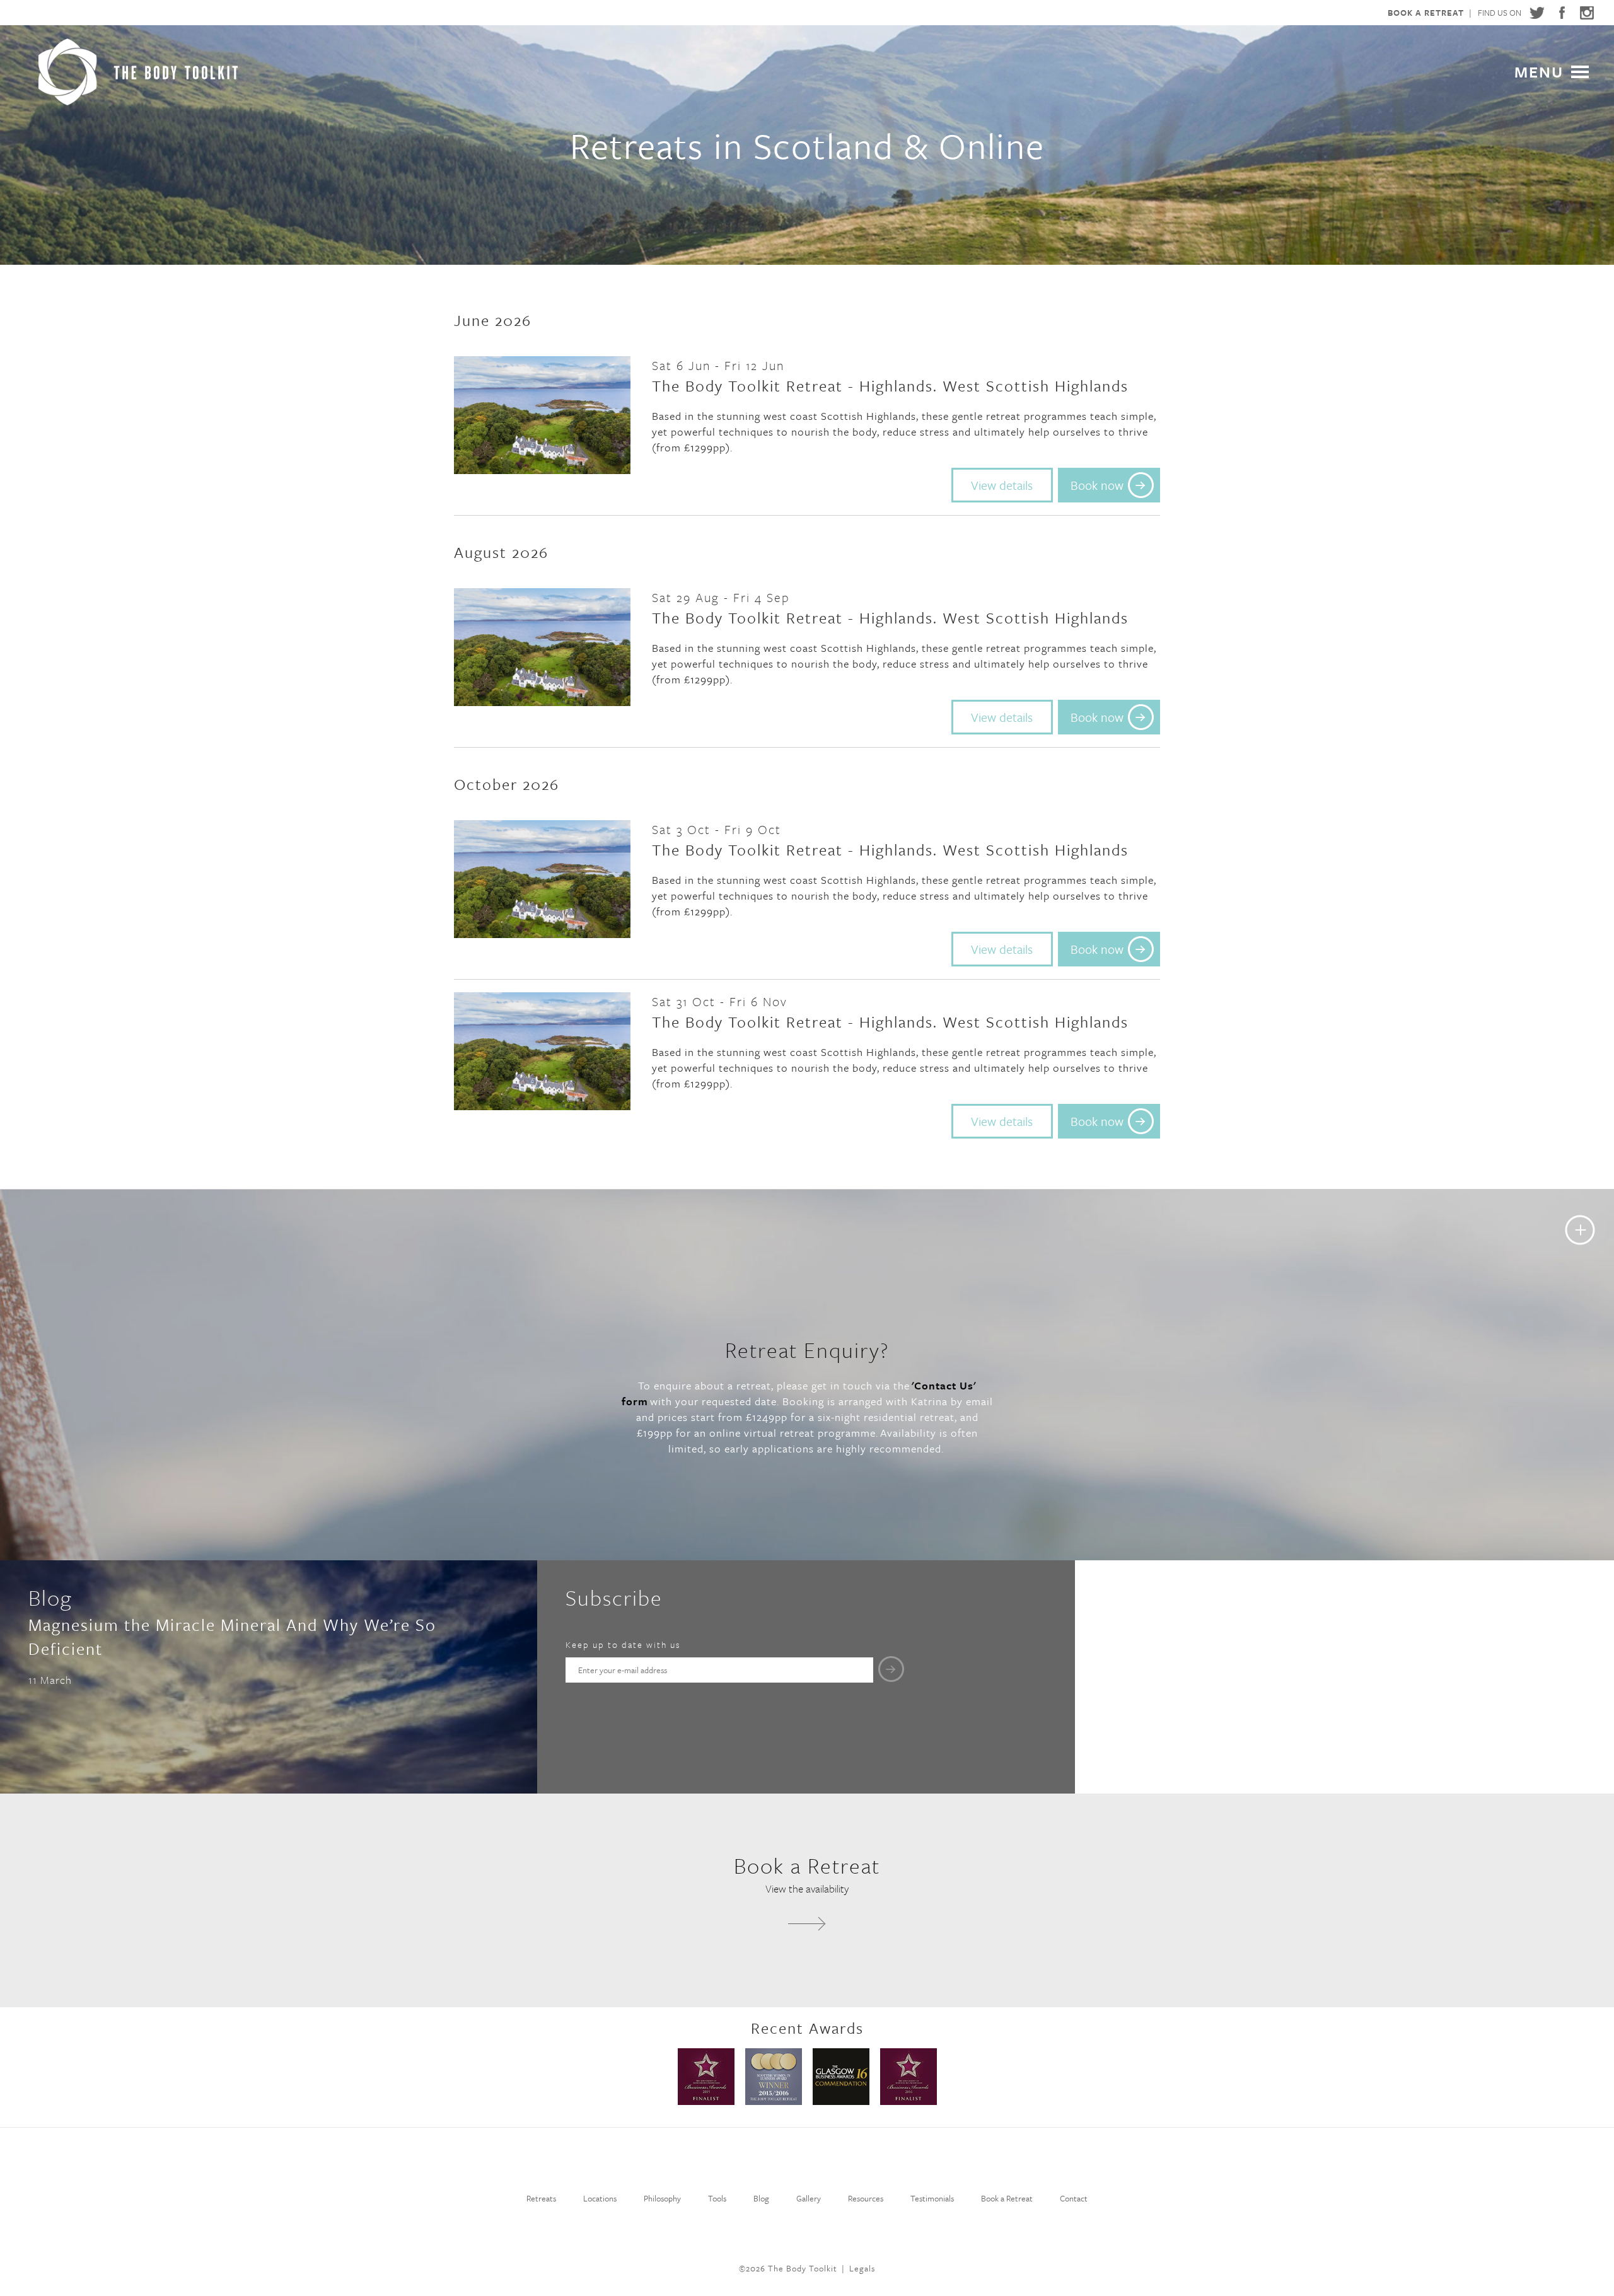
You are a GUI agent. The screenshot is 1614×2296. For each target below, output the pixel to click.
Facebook (1562, 13)
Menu (1539, 70)
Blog (761, 2198)
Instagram (1587, 13)
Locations (600, 2198)
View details (1002, 485)
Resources (866, 2198)
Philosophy (662, 2198)
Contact (1074, 2198)
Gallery (809, 2198)
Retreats (541, 2198)
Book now (1097, 485)
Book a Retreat (1426, 13)
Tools (717, 2198)
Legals (862, 2268)
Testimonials (932, 2198)
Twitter (1536, 13)
